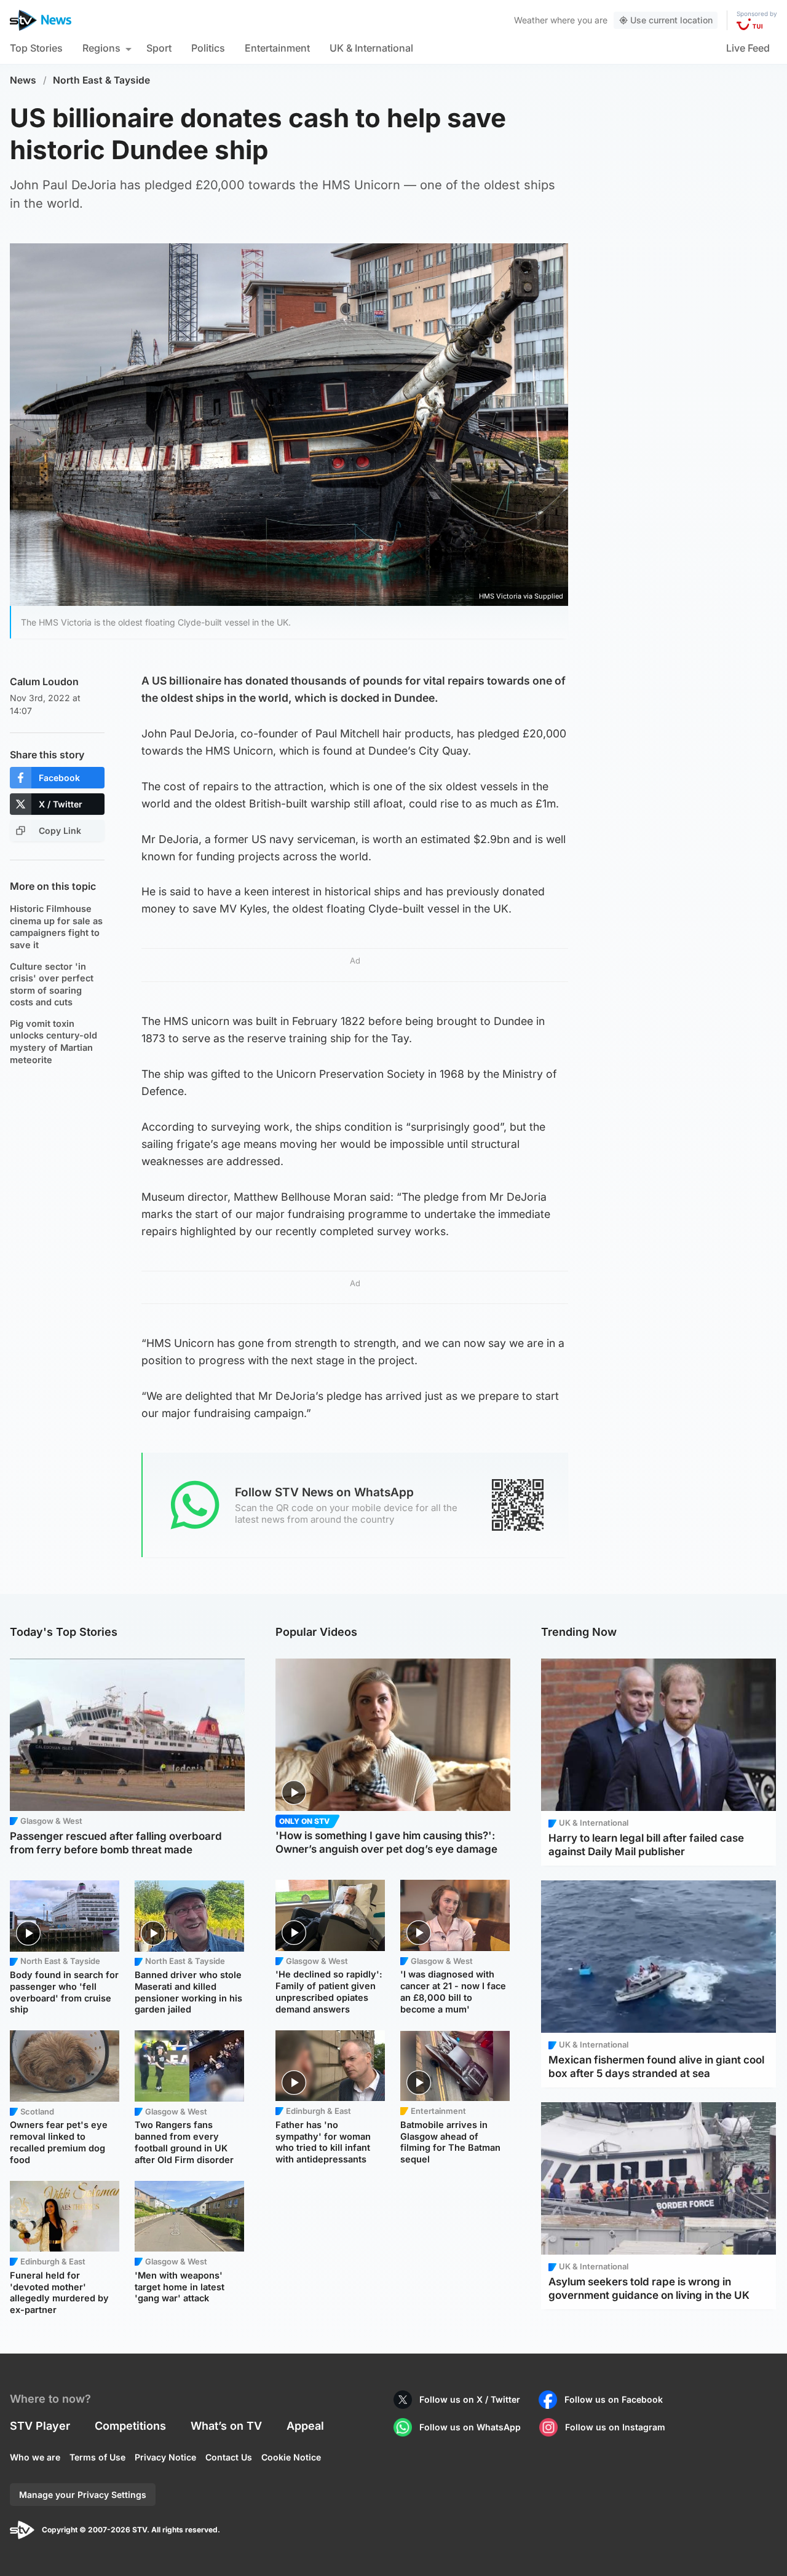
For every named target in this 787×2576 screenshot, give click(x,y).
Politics (208, 48)
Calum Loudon (44, 681)
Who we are (35, 2457)
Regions (101, 48)
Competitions (130, 2426)
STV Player (40, 2426)
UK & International (371, 48)
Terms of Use (97, 2457)
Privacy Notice (165, 2457)
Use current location (671, 20)
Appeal (305, 2426)
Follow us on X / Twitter (470, 2399)
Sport (159, 48)
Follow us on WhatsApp (470, 2427)
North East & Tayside (101, 80)
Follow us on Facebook (614, 2399)
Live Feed (748, 48)
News (23, 80)
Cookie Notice (291, 2457)
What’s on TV (226, 2426)
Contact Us (229, 2457)
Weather (531, 20)
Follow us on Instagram (615, 2427)
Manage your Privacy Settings (83, 2495)
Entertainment (277, 48)
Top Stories (36, 48)
